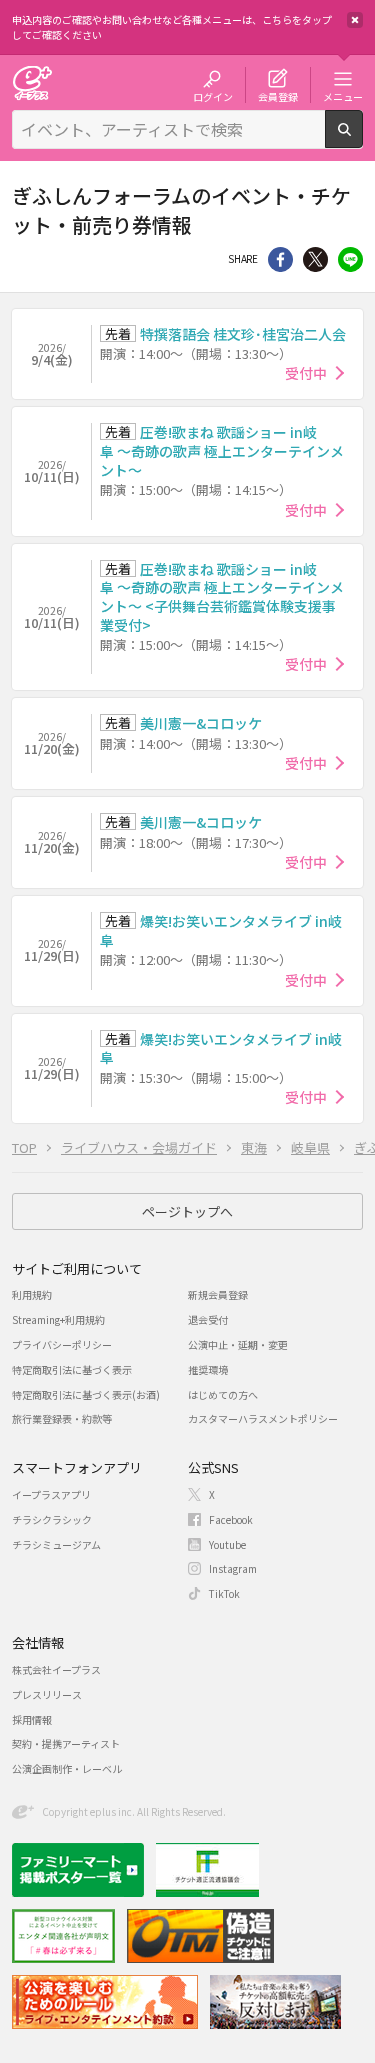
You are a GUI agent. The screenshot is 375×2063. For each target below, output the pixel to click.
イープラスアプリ (51, 1494)
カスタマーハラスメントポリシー (263, 1418)
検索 (362, 140)
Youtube (227, 1544)
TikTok (224, 1593)
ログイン (213, 96)
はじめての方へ (223, 1394)
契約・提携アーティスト (66, 1743)
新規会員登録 (218, 1294)
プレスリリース (47, 1694)
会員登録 (278, 96)
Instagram (233, 1568)
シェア (280, 259)
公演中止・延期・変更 (238, 1344)
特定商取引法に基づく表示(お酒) (86, 1394)
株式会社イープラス (56, 1669)
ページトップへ (187, 1211)
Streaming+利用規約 (58, 1319)
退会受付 (208, 1319)
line (350, 259)
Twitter (315, 259)
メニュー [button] (343, 96)
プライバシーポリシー (62, 1344)
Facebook (231, 1519)
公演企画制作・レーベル (67, 1768)
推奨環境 (208, 1369)
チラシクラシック (52, 1519)
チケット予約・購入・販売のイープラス (32, 82)
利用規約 (32, 1294)
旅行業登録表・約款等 (62, 1418)
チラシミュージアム (56, 1544)
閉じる (355, 20)
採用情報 (32, 1719)
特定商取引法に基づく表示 (72, 1369)
